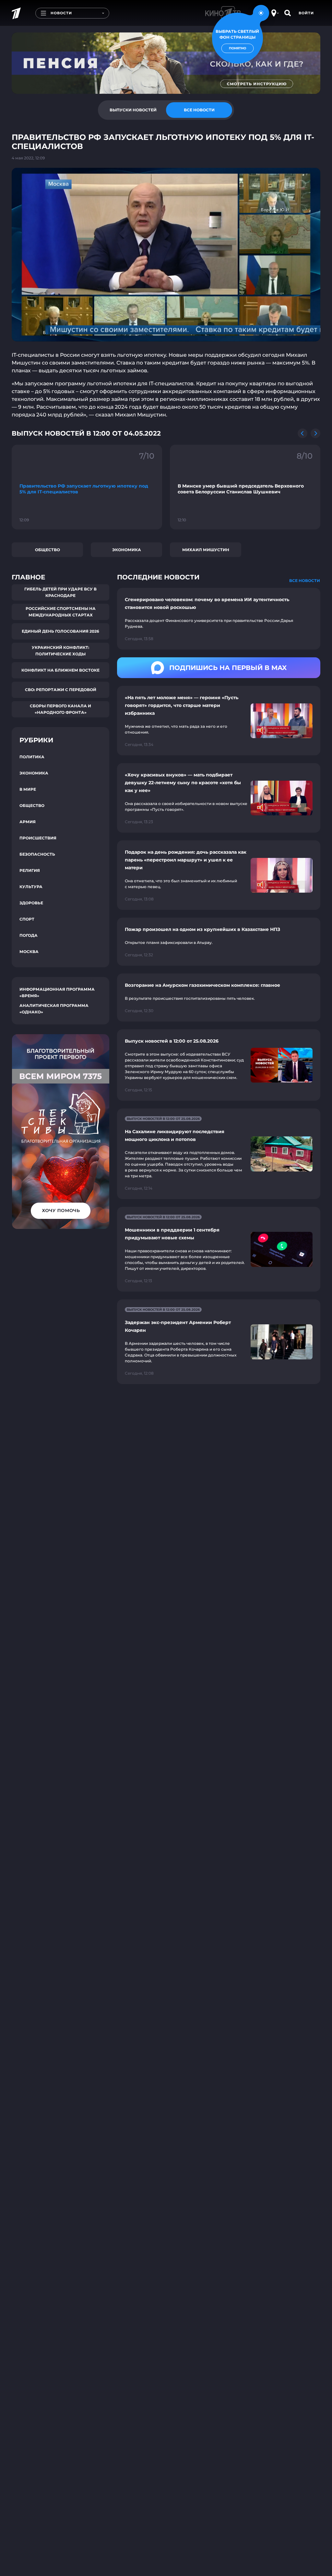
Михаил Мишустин (206, 550)
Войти (306, 13)
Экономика (127, 550)
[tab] (133, 110)
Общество (47, 550)
